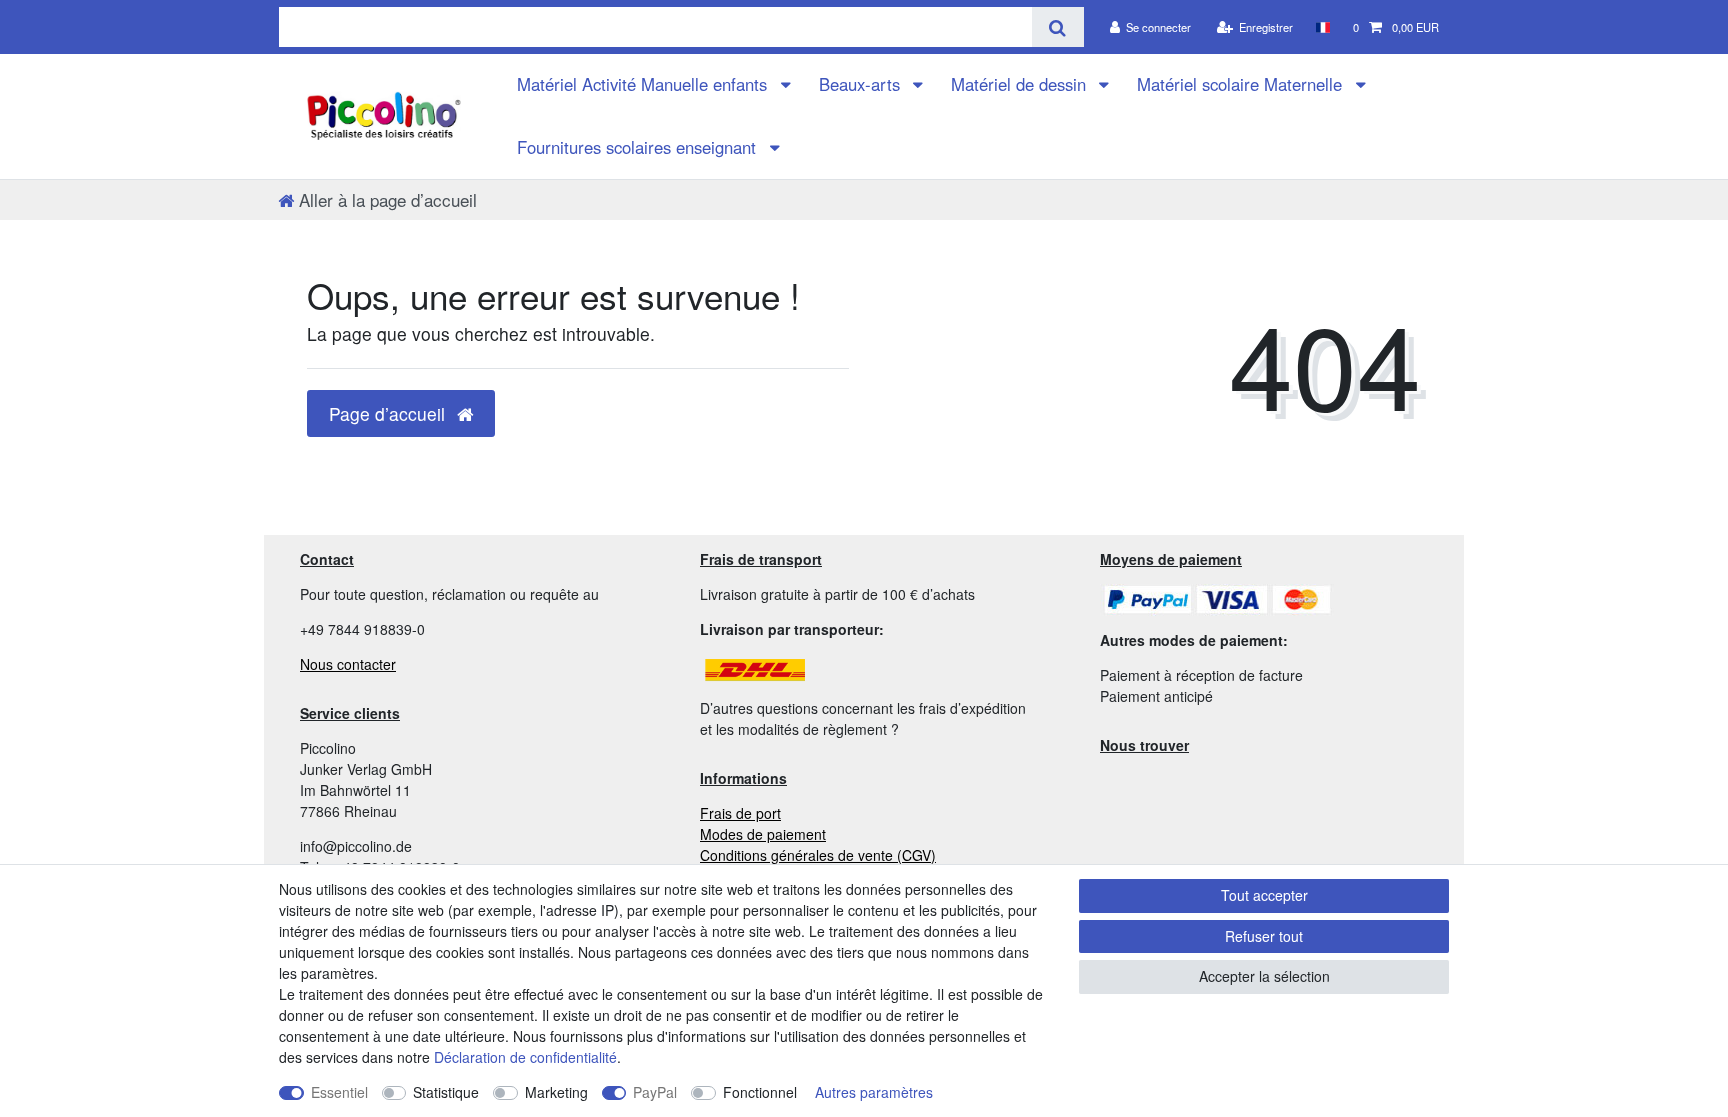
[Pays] (1322, 27)
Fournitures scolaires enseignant (639, 147)
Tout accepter (1264, 895)
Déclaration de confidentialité (525, 1057)
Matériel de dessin (1021, 84)
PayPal (655, 1092)
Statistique (446, 1092)
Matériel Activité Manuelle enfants (644, 84)
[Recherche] (1057, 27)
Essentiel (339, 1092)
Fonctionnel (760, 1092)
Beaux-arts (862, 84)
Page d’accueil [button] (389, 413)
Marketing (556, 1092)
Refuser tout (1264, 936)
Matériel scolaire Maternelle (1242, 84)
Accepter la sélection (1264, 976)
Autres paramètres (874, 1092)
